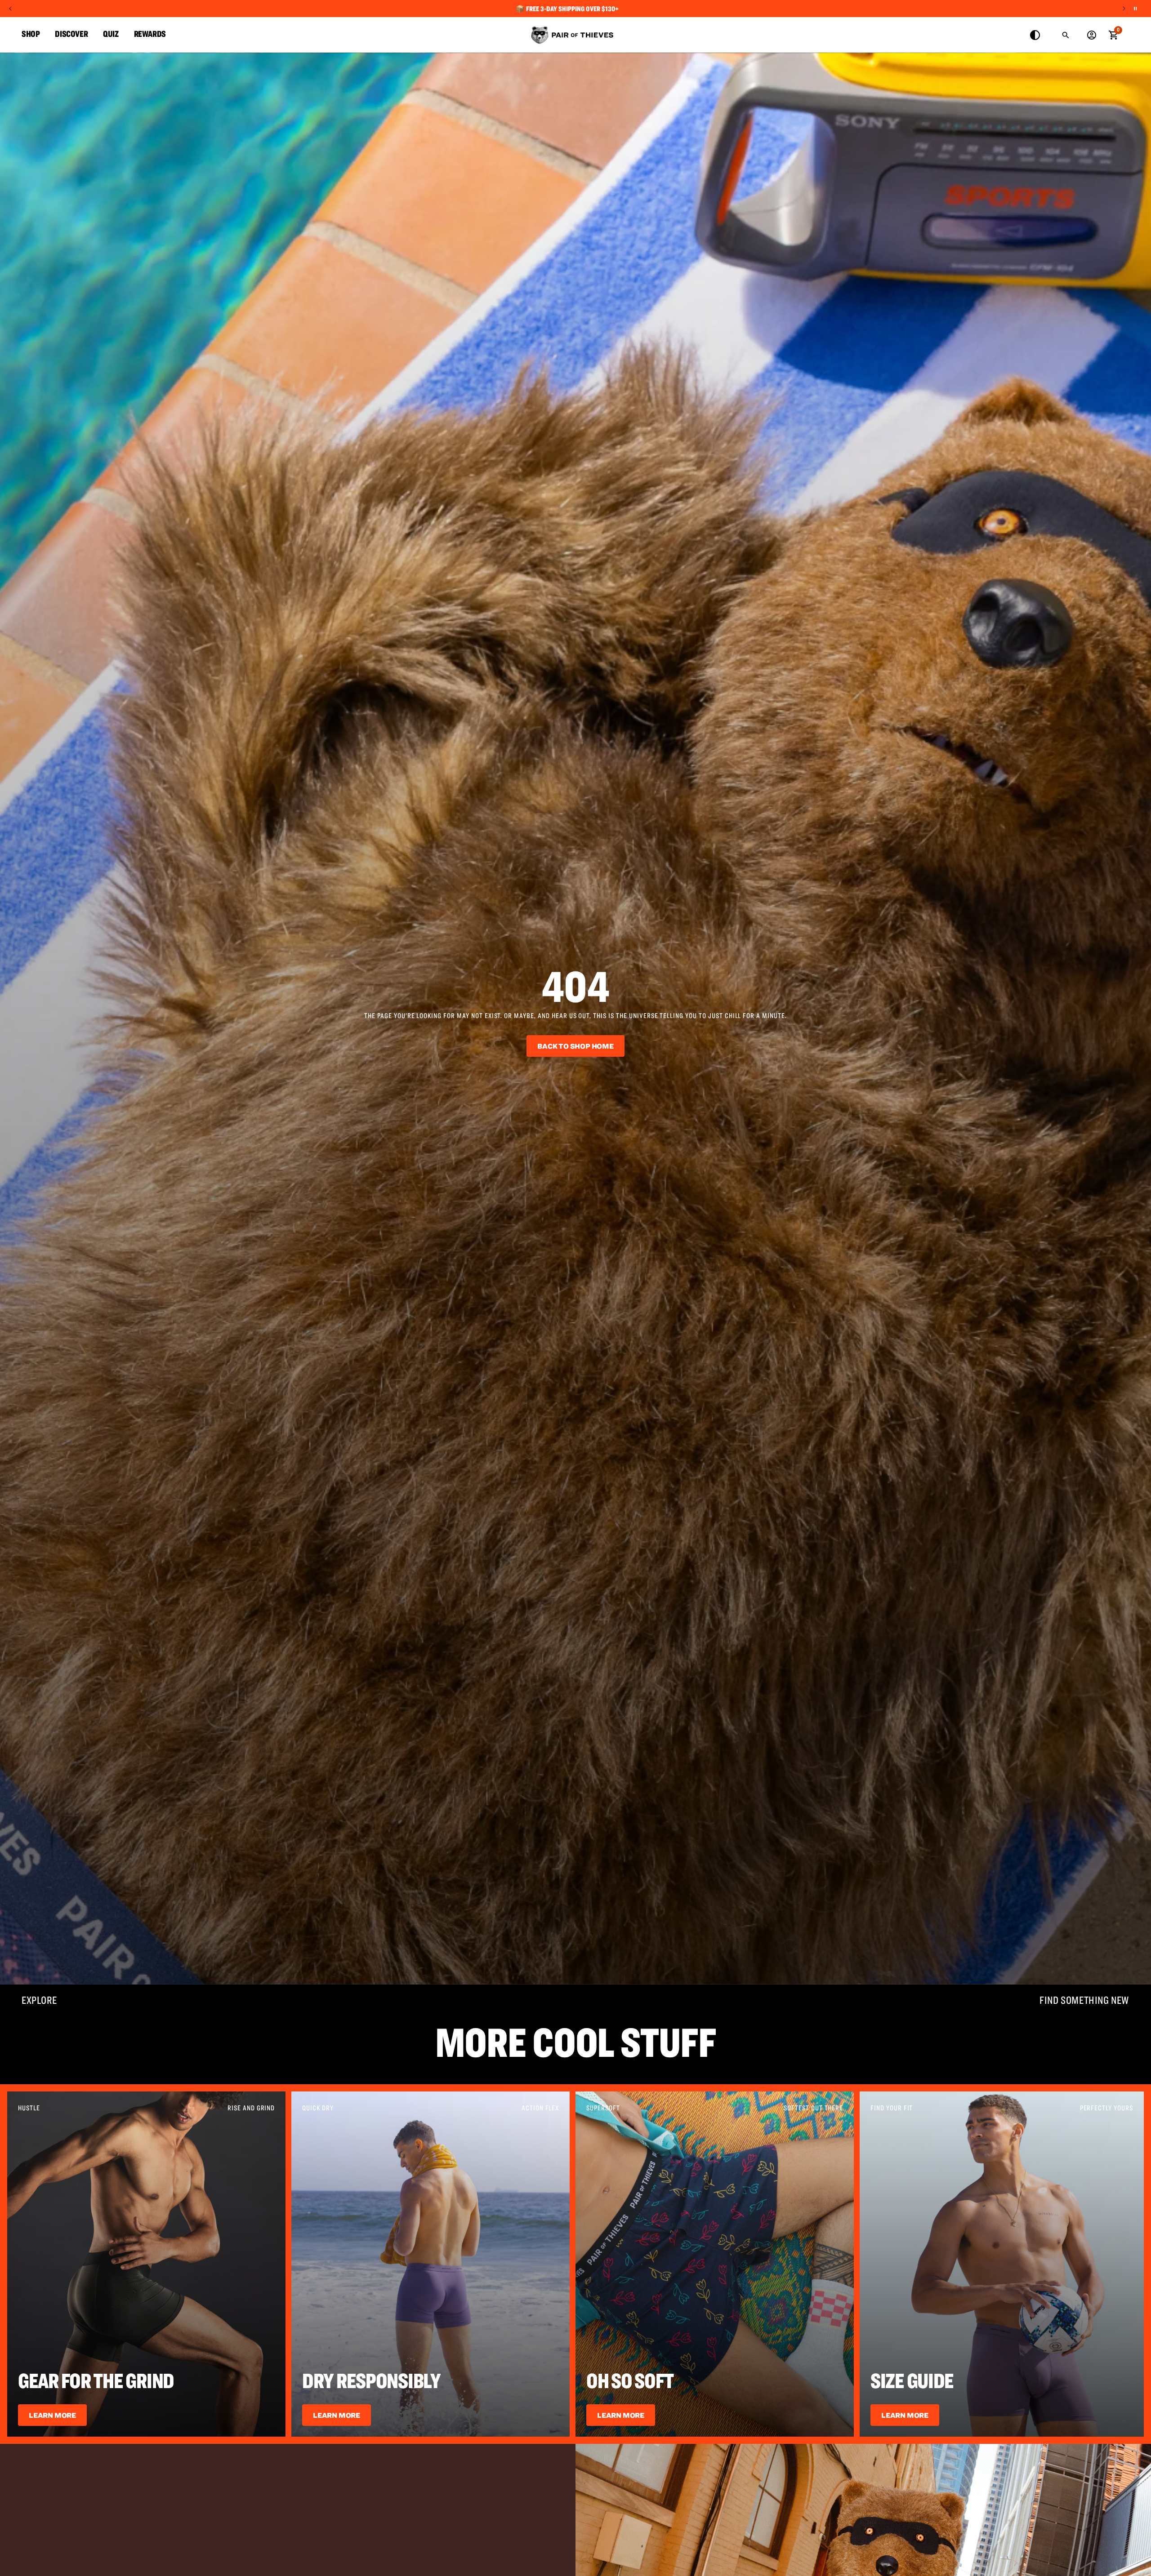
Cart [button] (1113, 34)
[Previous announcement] (10, 9)
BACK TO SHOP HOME (575, 1046)
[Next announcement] (1124, 9)
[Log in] (1092, 35)
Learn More (52, 2415)
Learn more (621, 2415)
